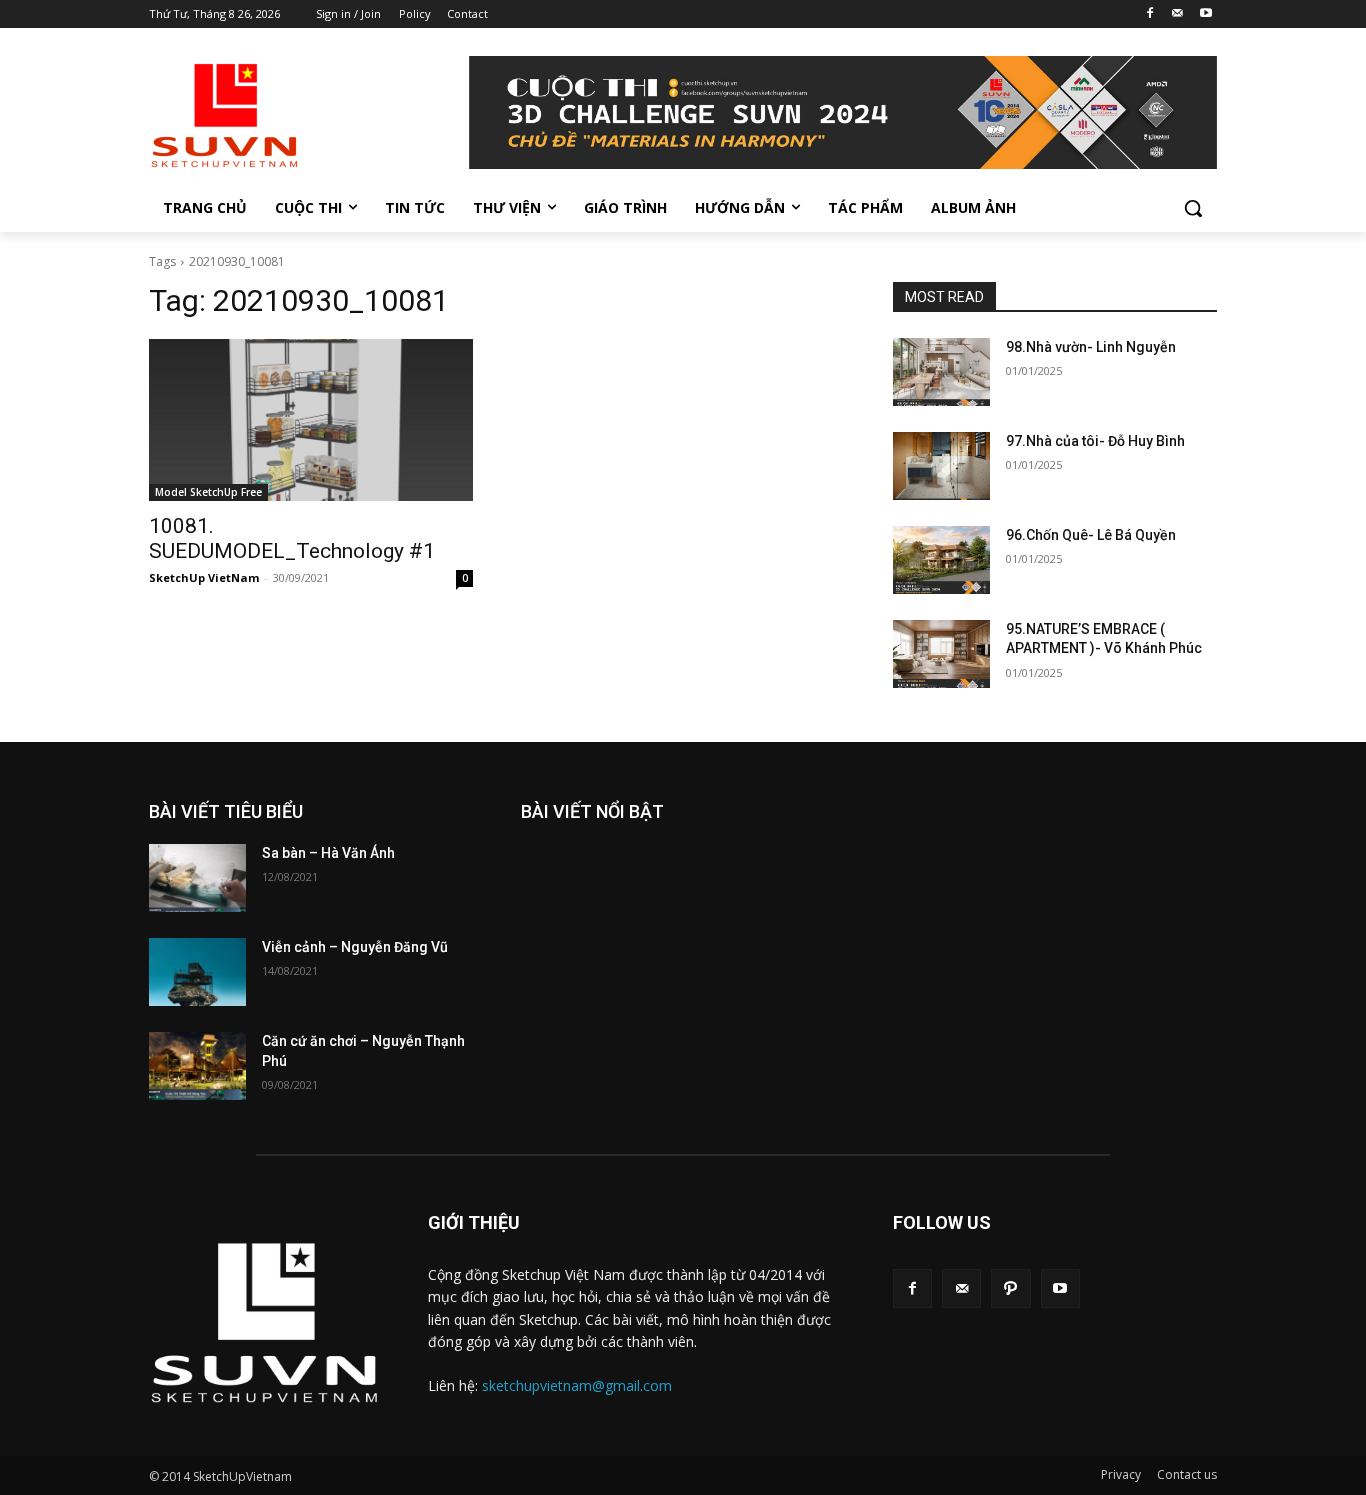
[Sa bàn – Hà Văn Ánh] (197, 878)
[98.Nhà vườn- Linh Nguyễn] (941, 372)
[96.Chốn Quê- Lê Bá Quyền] (941, 560)
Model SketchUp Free (208, 492)
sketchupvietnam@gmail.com (577, 1385)
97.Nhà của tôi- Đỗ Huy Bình (1095, 441)
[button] (1193, 208)
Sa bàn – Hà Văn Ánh (328, 853)
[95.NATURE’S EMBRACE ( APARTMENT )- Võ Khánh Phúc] (941, 654)
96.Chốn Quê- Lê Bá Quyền (1091, 535)
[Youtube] (1205, 14)
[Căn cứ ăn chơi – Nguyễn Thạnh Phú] (197, 1066)
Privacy (1121, 1474)
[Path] (1010, 1288)
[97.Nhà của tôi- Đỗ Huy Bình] (941, 466)
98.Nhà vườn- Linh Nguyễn (1091, 347)
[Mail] (1177, 14)
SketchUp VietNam (204, 577)
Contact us (1187, 1474)
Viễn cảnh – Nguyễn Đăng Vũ (355, 947)
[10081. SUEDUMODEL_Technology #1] (311, 420)
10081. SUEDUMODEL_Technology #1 (292, 538)
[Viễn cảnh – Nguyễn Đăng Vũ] (197, 972)
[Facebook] (1150, 14)
